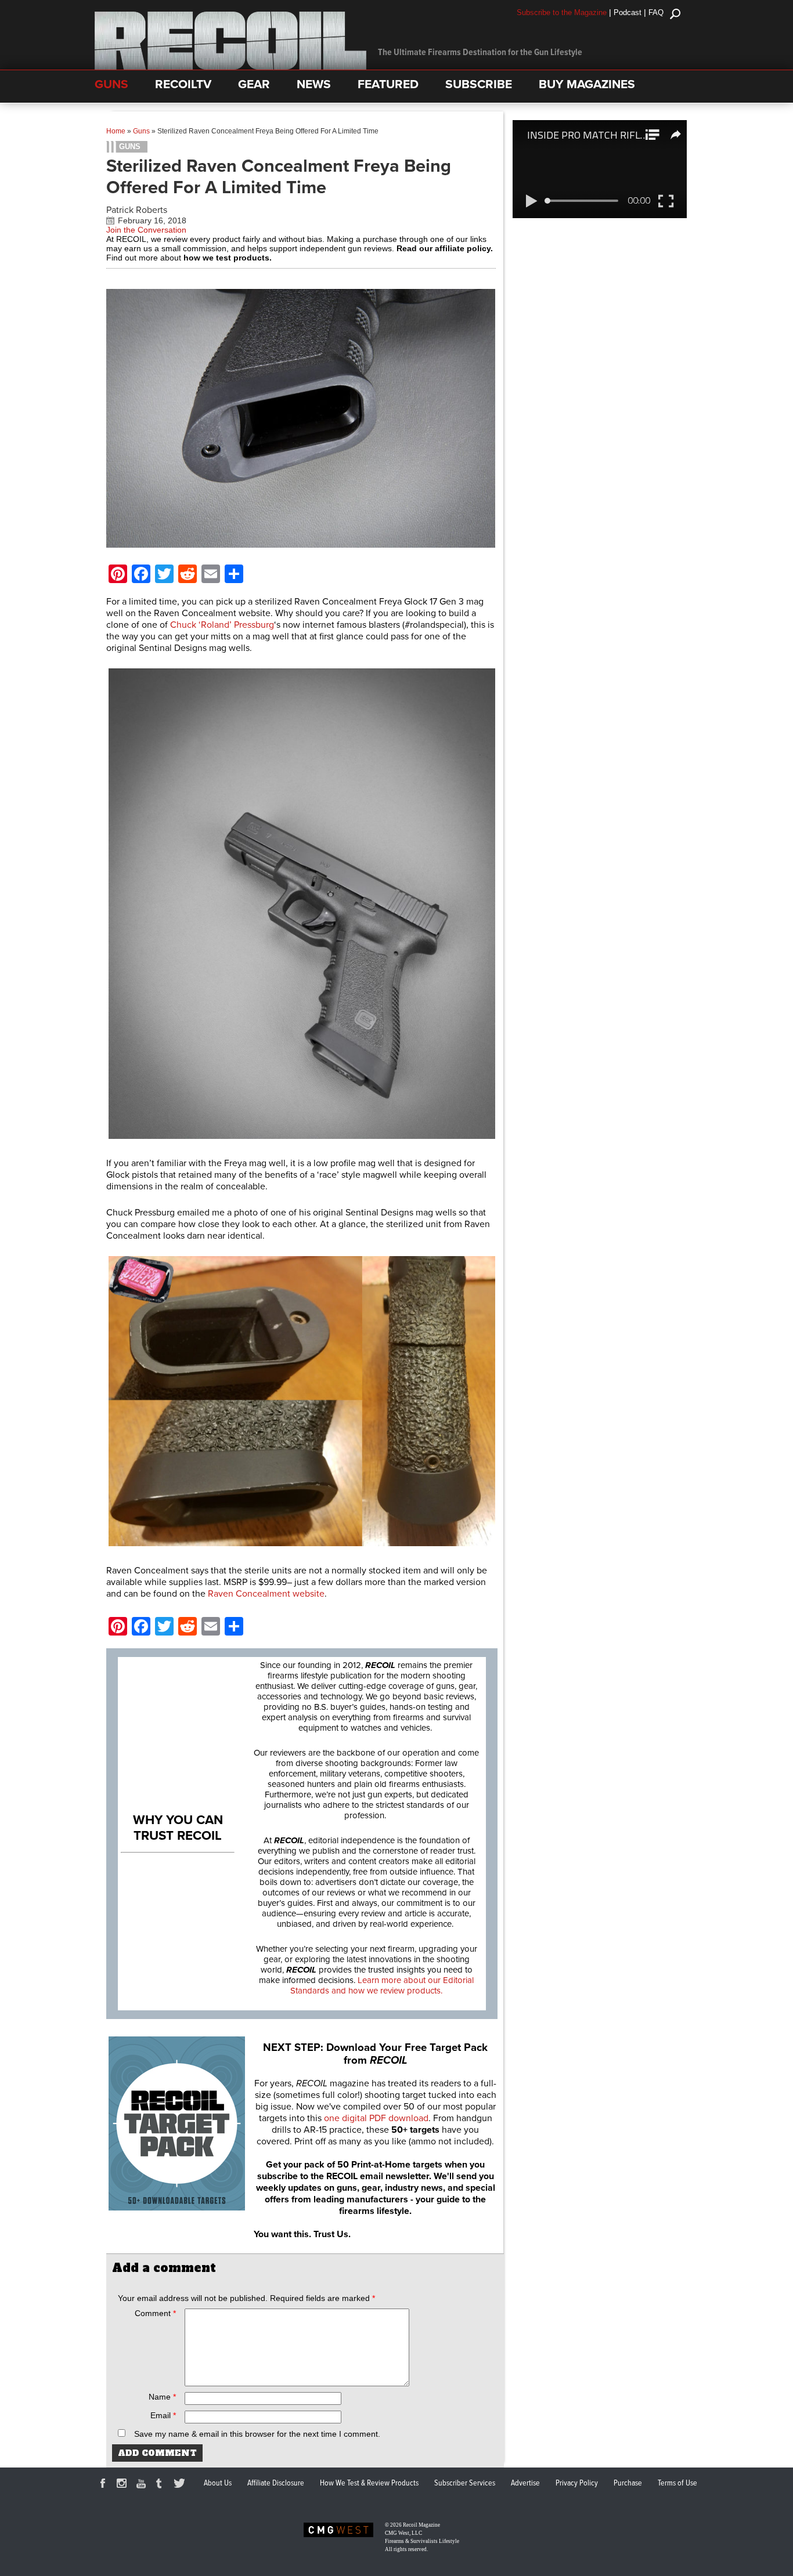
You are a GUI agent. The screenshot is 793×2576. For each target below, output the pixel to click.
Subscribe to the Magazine (562, 12)
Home (116, 131)
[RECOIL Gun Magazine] (230, 67)
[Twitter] (181, 2485)
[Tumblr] (162, 2485)
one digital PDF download (376, 2118)
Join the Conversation (146, 230)
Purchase (628, 2483)
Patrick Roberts (137, 210)
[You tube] (143, 2485)
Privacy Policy (577, 2483)
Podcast (628, 12)
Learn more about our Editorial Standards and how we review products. (382, 1985)
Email (163, 2415)
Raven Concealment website (266, 1594)
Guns (141, 131)
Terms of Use (677, 2483)
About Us (218, 2483)
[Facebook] (104, 2485)
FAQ (656, 12)
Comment (155, 2313)
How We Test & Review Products (369, 2483)
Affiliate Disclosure (276, 2483)
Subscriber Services (465, 2483)
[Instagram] (124, 2485)
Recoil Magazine (421, 2525)
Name (162, 2397)
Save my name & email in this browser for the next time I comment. (257, 2434)
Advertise (525, 2483)
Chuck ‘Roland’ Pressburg (222, 625)
